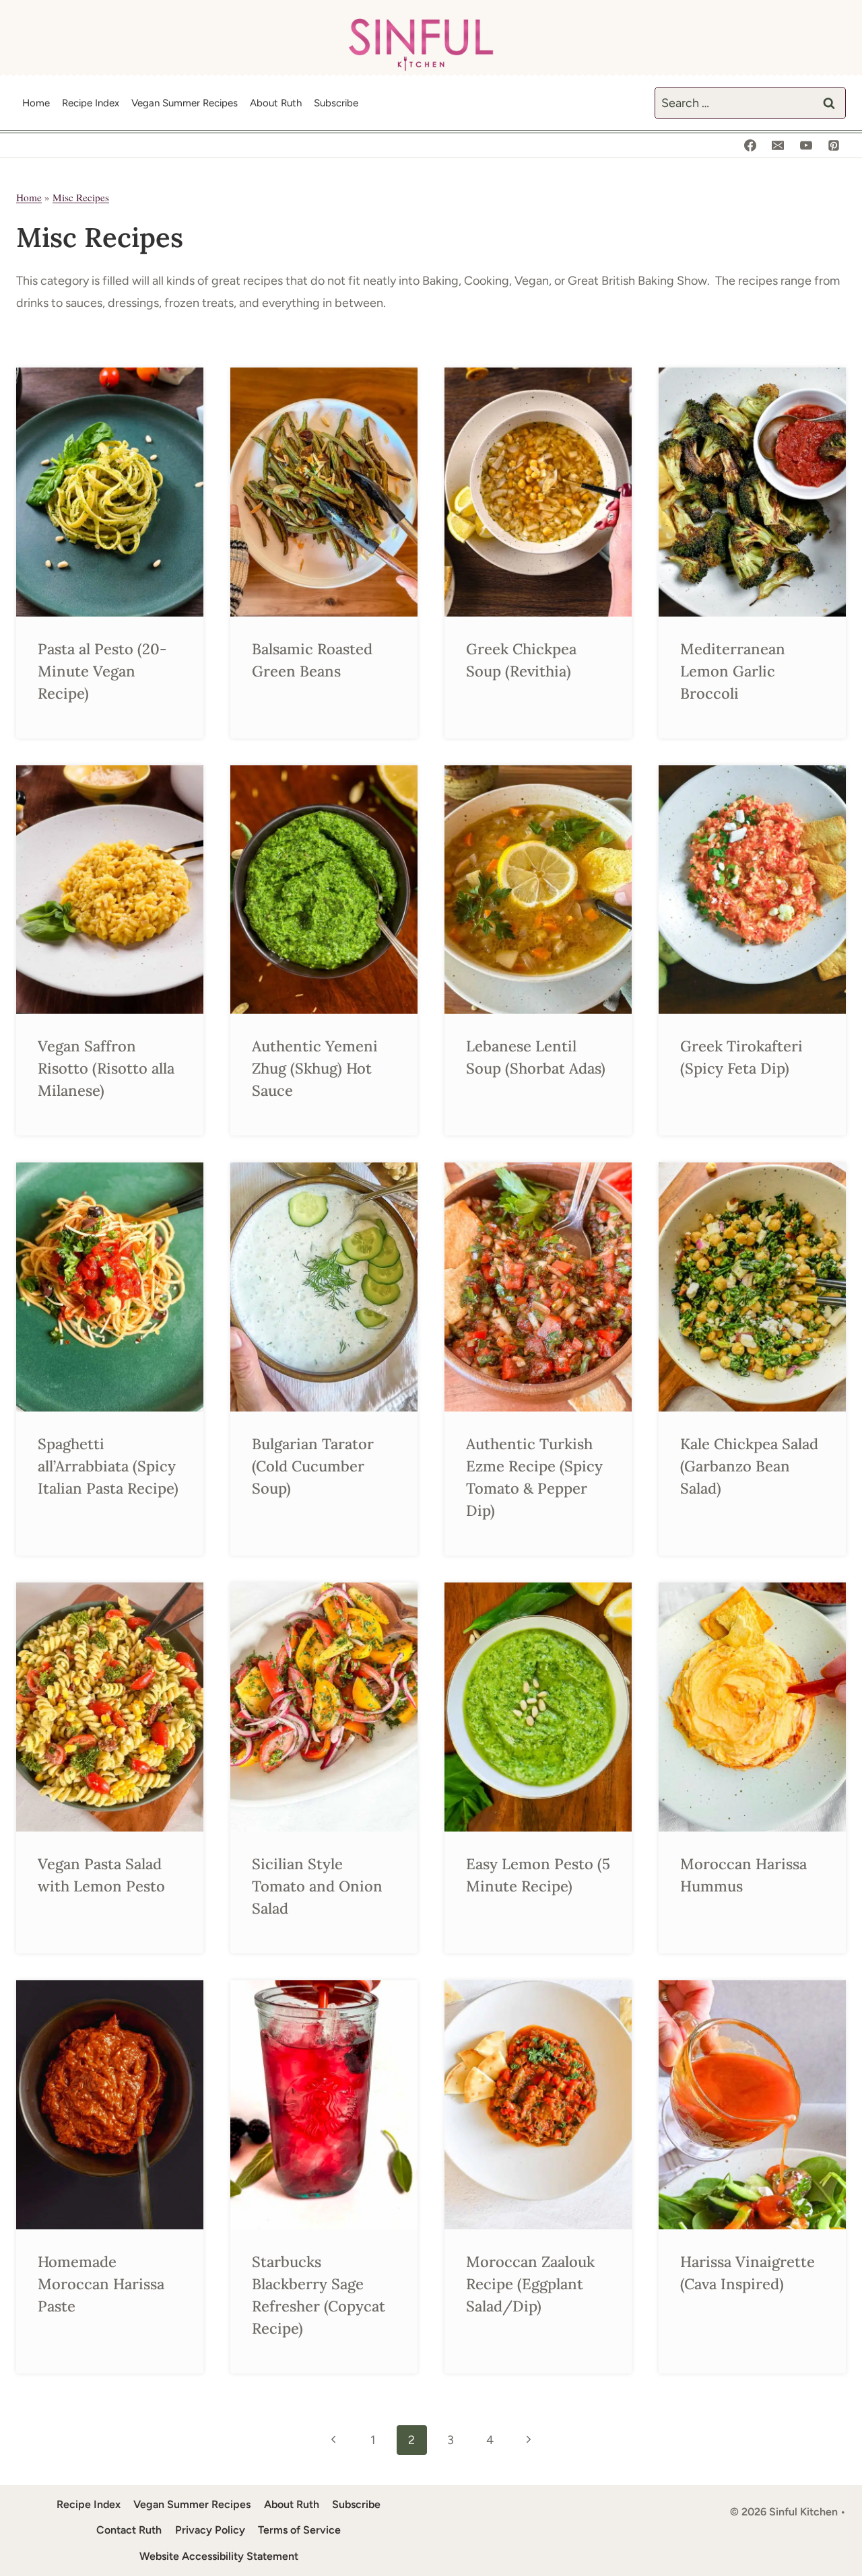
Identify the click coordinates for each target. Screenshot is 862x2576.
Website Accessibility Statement (219, 2556)
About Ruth (276, 103)
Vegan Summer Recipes (185, 103)
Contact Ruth (129, 2530)
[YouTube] (806, 145)
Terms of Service (299, 2530)
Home (36, 103)
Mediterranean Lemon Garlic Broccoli (733, 671)
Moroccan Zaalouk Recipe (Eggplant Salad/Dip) (530, 2284)
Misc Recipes (81, 197)
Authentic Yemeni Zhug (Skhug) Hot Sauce (315, 1068)
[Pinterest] (834, 145)
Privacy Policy (210, 2530)
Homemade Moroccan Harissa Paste (101, 2284)
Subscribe (336, 103)
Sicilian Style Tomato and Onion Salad (317, 1886)
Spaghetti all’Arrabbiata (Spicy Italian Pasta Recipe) (108, 1466)
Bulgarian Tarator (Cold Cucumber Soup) (313, 1466)
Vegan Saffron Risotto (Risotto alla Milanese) (106, 1068)
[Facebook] (750, 145)
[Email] (778, 145)
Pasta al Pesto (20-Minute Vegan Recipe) (102, 671)
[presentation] (110, 492)
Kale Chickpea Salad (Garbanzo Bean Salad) (749, 1466)
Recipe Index (91, 103)
